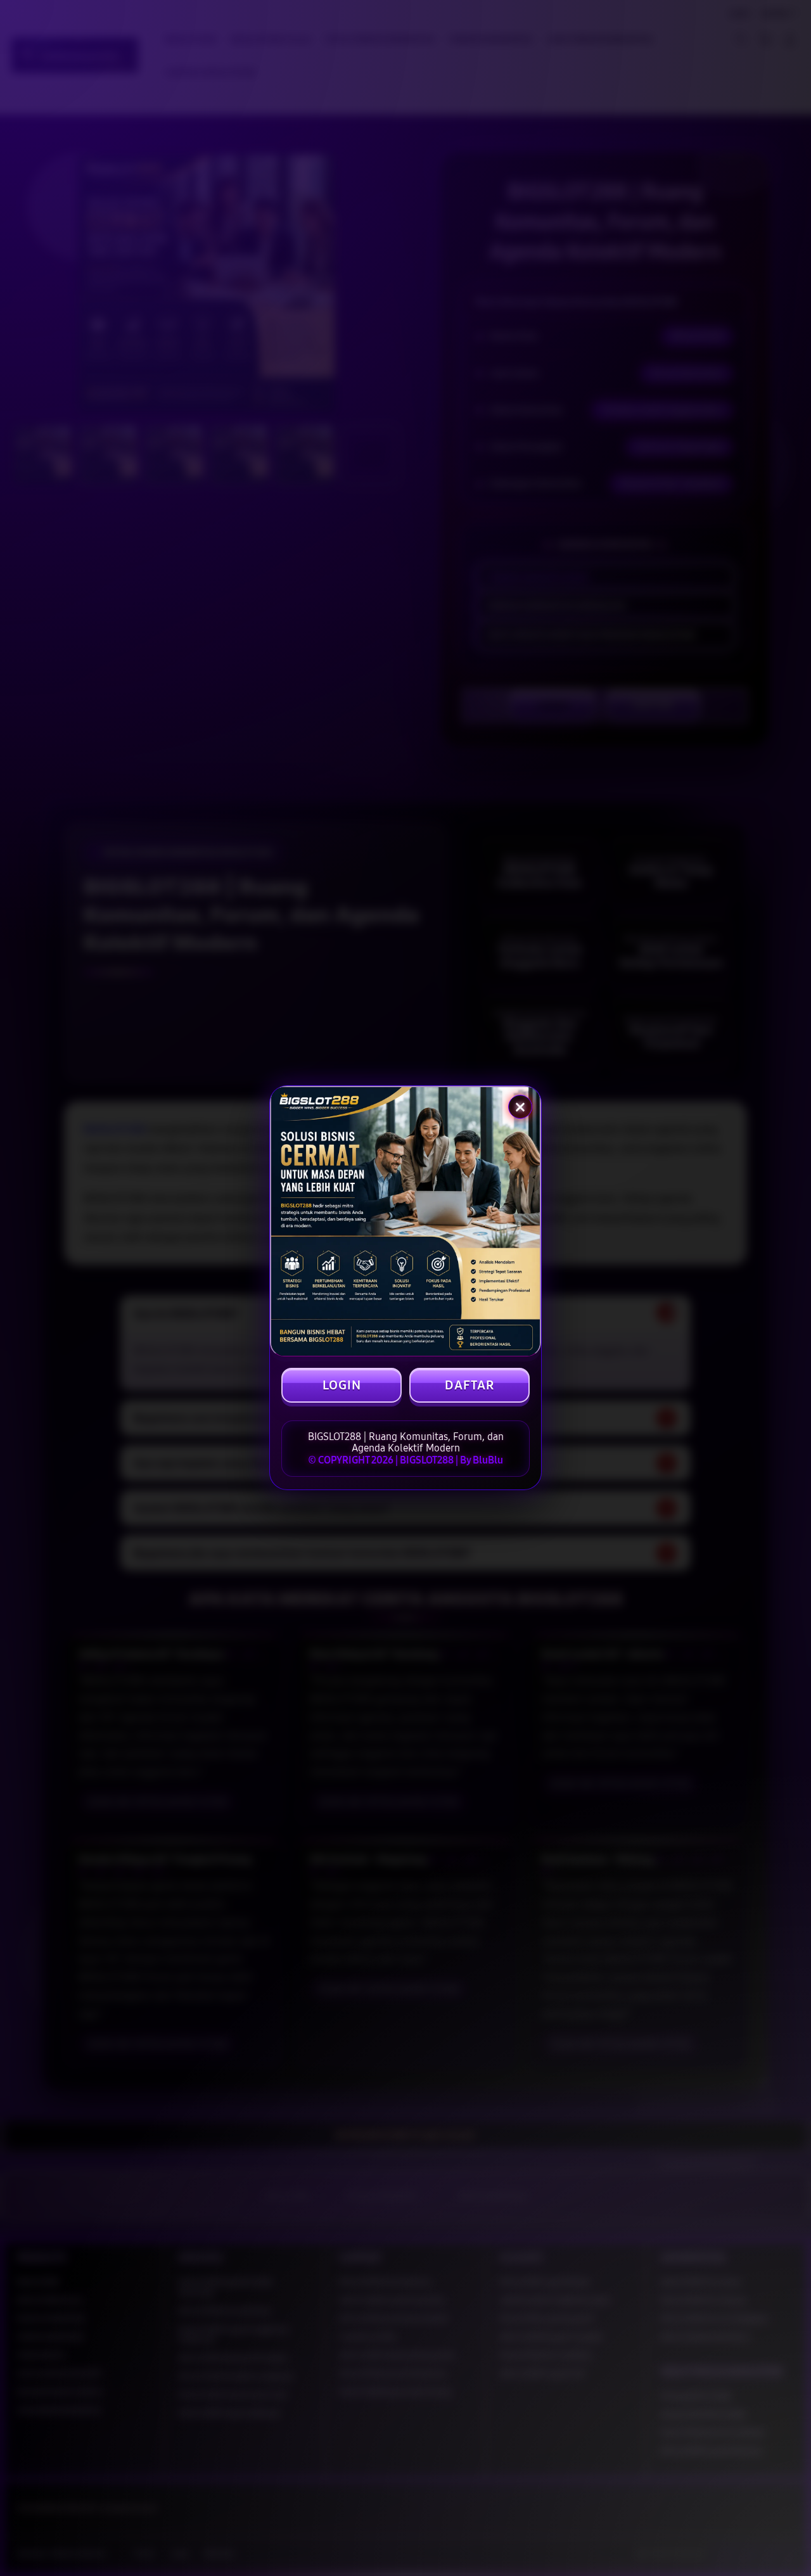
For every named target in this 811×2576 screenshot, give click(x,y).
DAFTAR (469, 1385)
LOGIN (342, 1385)
